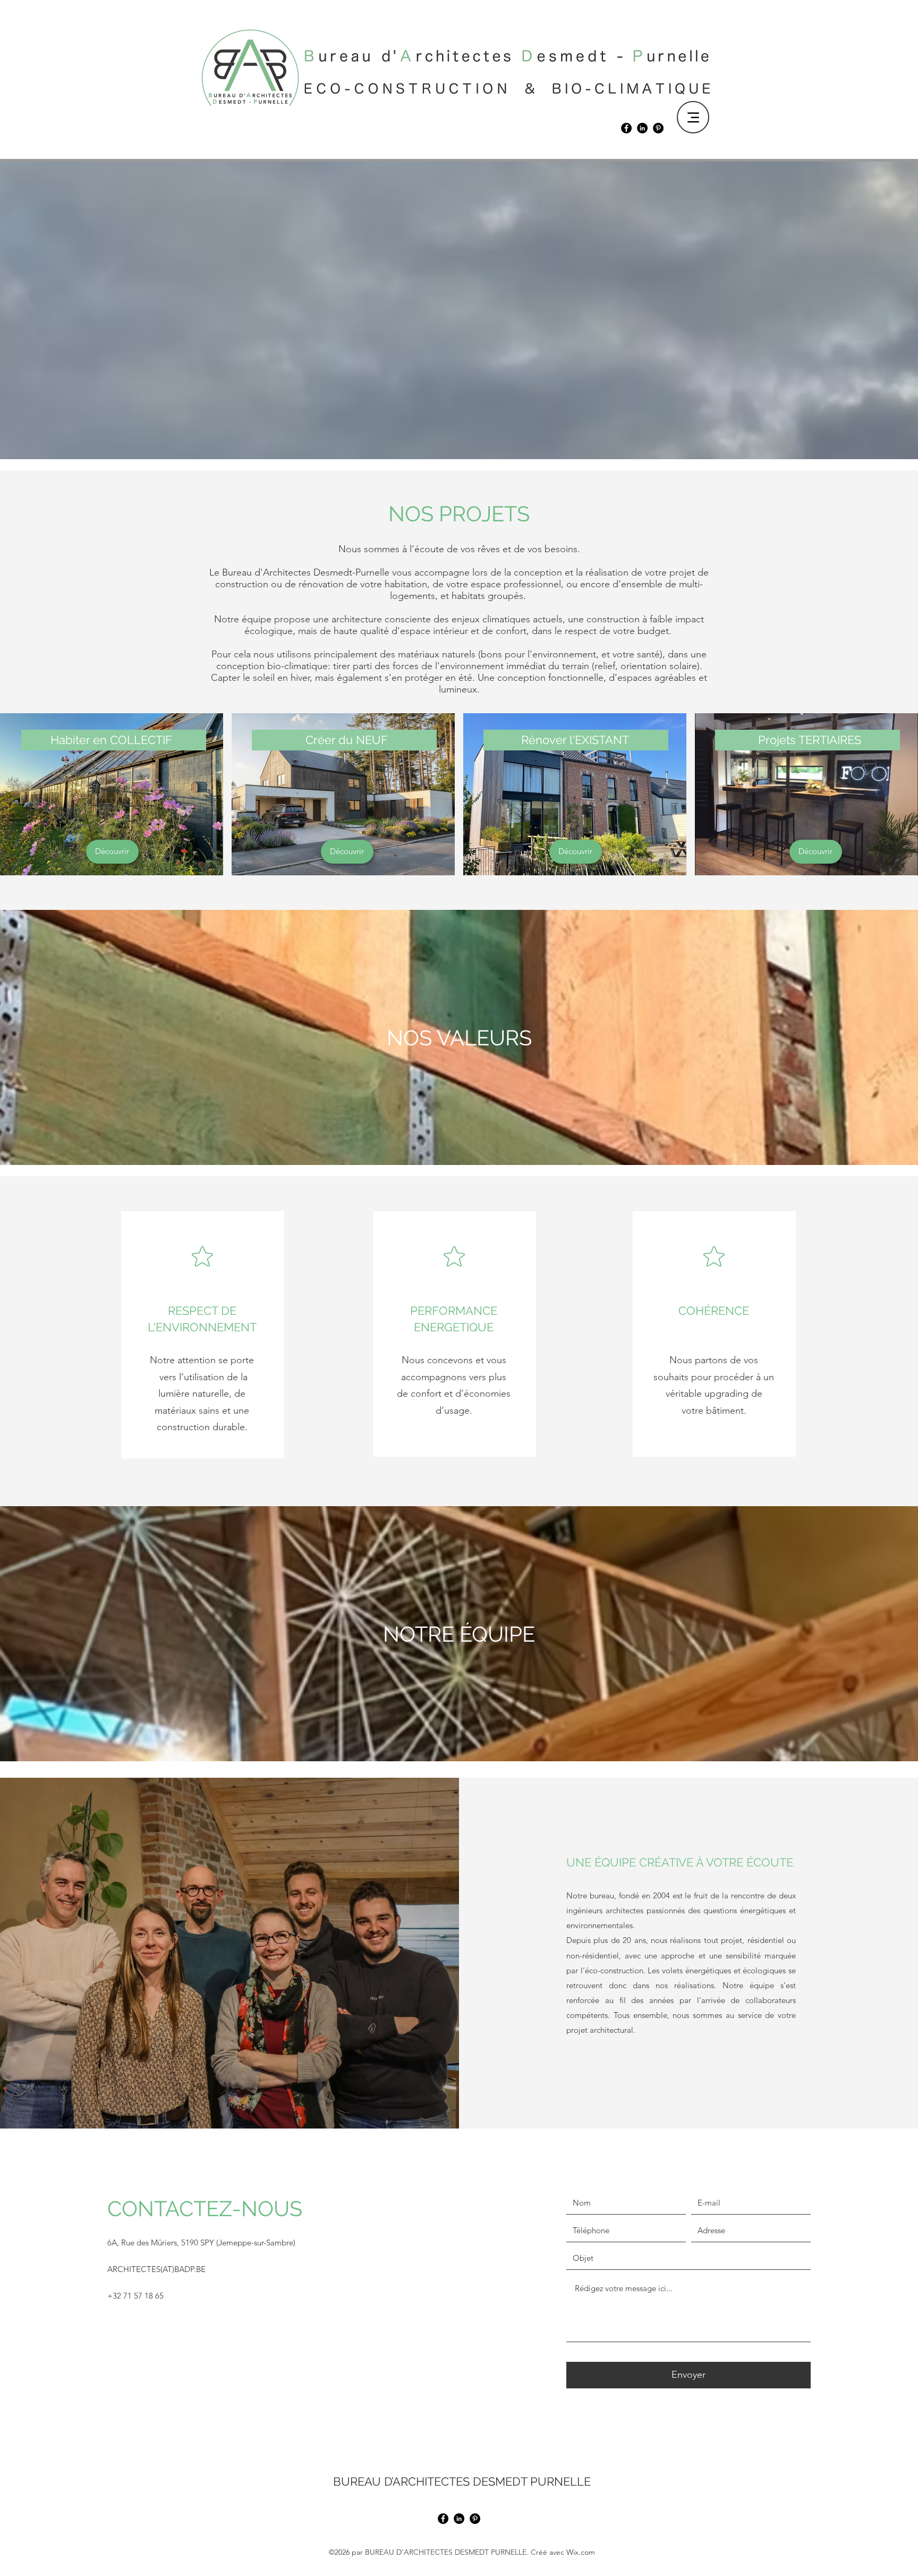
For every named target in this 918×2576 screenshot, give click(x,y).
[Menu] (693, 117)
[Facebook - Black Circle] (626, 128)
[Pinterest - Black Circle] (658, 128)
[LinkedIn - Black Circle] (642, 128)
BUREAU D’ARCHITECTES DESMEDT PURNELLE (462, 2481)
